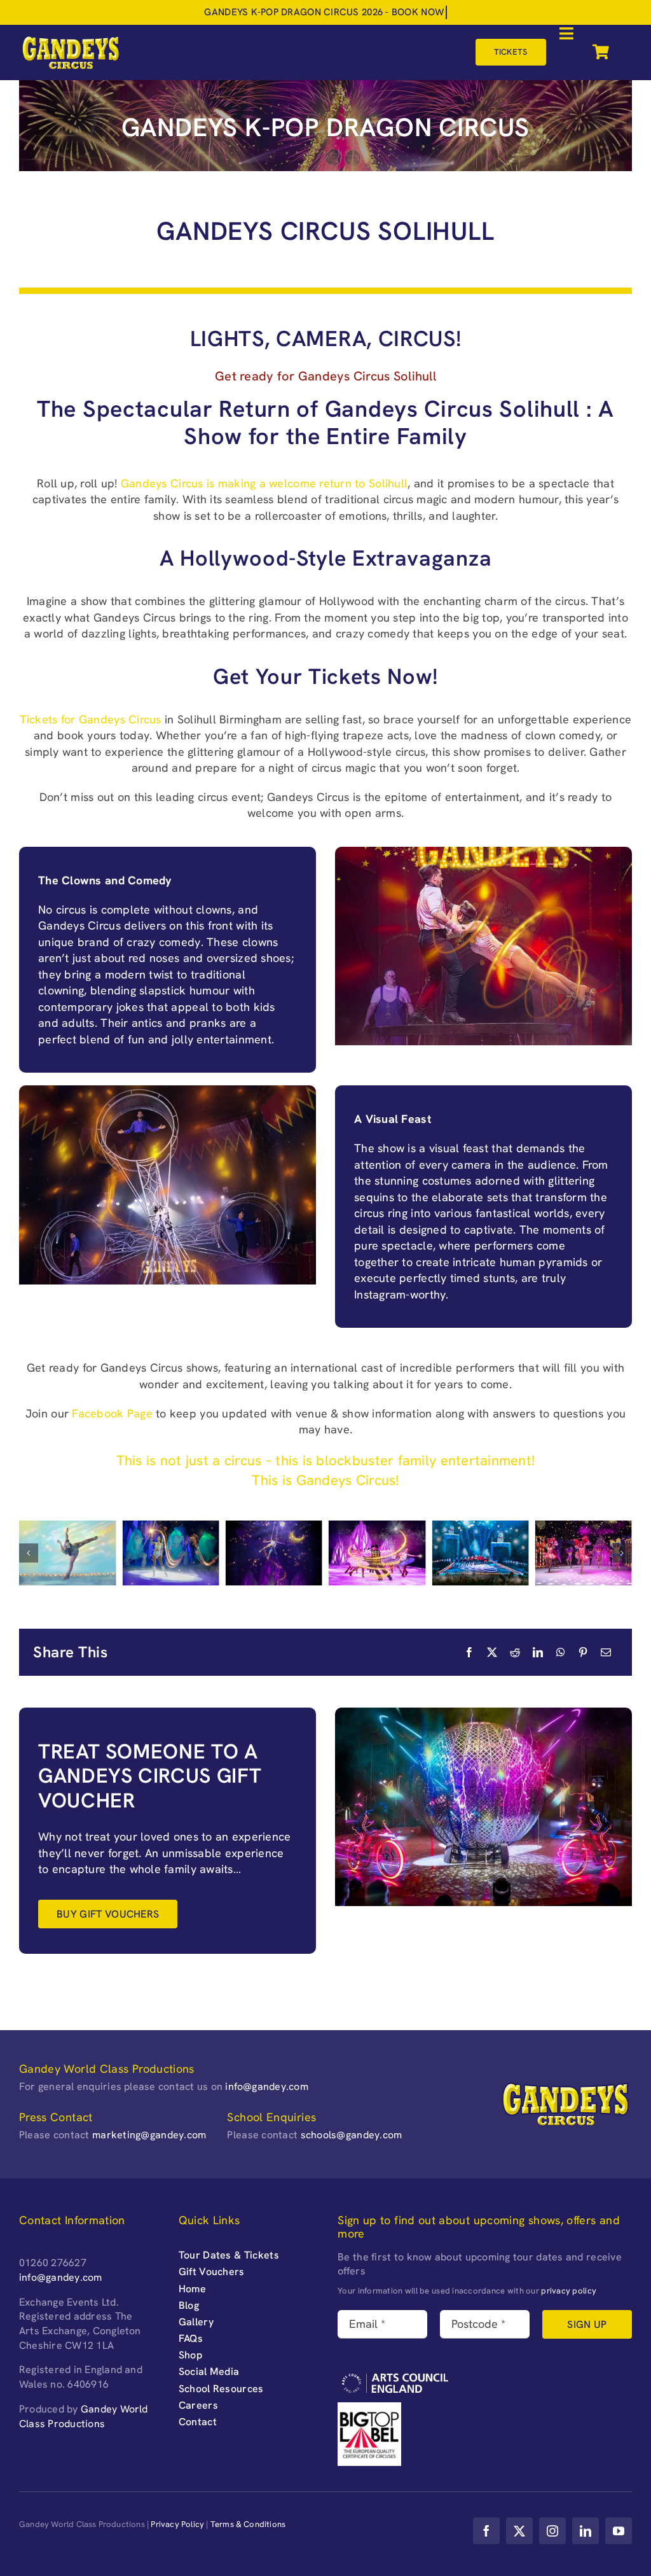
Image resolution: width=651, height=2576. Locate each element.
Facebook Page (112, 1413)
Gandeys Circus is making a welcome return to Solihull (264, 483)
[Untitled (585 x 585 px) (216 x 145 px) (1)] (584, 1553)
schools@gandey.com (352, 2135)
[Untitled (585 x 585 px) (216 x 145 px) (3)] (377, 1553)
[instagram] (552, 2531)
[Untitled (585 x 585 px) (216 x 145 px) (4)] (274, 1553)
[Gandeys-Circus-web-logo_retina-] (71, 40)
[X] (492, 1652)
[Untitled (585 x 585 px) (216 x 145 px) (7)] (67, 1553)
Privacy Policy (177, 2524)
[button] (29, 1553)
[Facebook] (469, 1652)
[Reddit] (515, 1652)
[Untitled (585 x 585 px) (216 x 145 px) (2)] (480, 1553)
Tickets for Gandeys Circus (91, 719)
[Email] (606, 1652)
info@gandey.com (267, 2086)
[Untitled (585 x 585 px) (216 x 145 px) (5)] (170, 1553)
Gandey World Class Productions (84, 2416)
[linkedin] (586, 2531)
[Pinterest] (583, 1652)
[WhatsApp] (561, 1652)
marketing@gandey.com (149, 2135)
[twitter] (519, 2531)
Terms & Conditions (248, 2524)
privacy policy (569, 2291)
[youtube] (619, 2531)
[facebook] (486, 2531)
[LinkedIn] (538, 1652)
